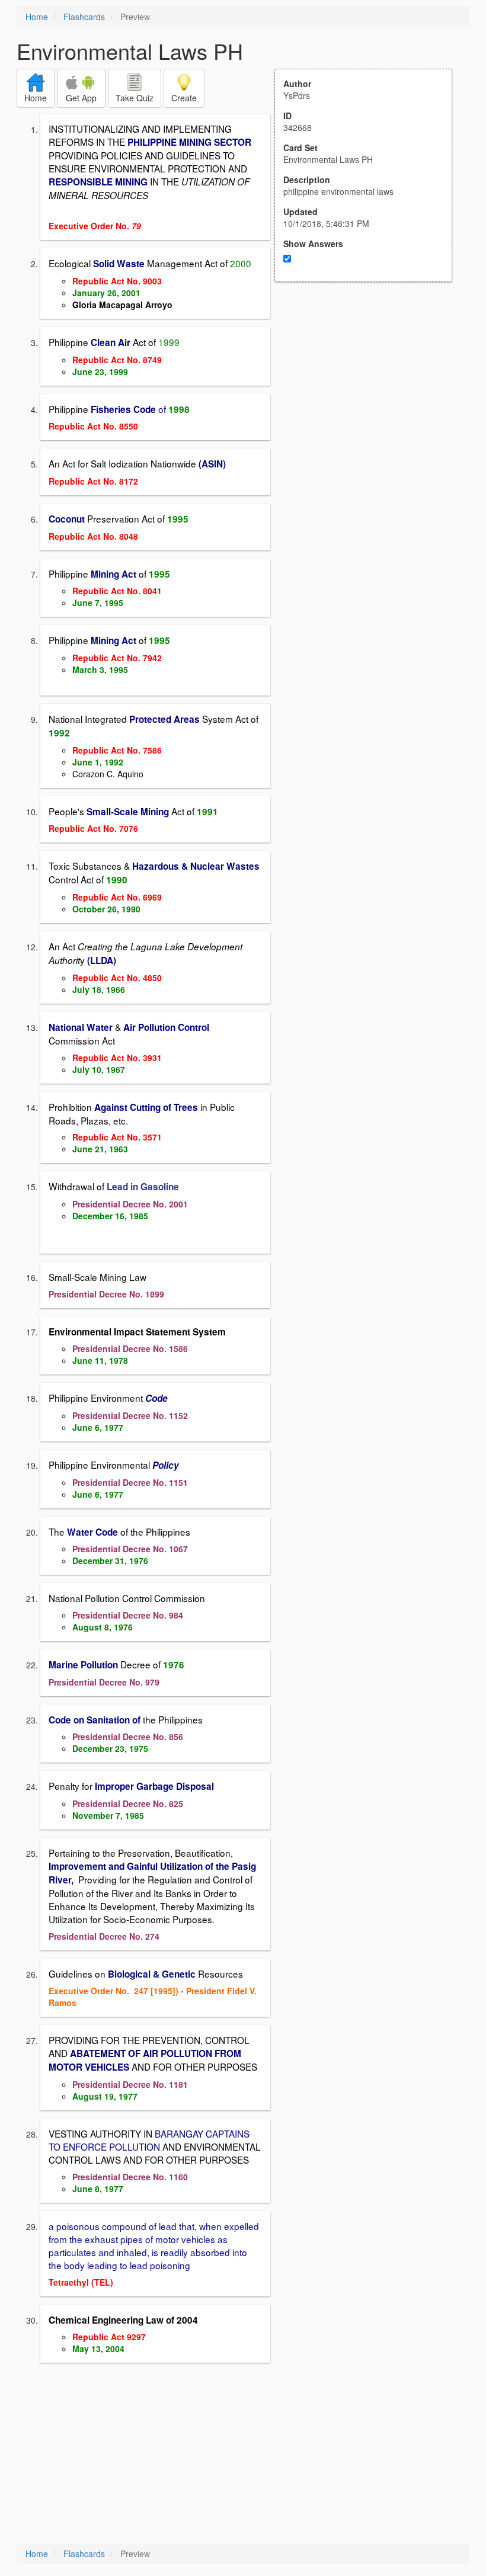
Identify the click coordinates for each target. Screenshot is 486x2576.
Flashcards (84, 17)
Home (37, 17)
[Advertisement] (370, 398)
